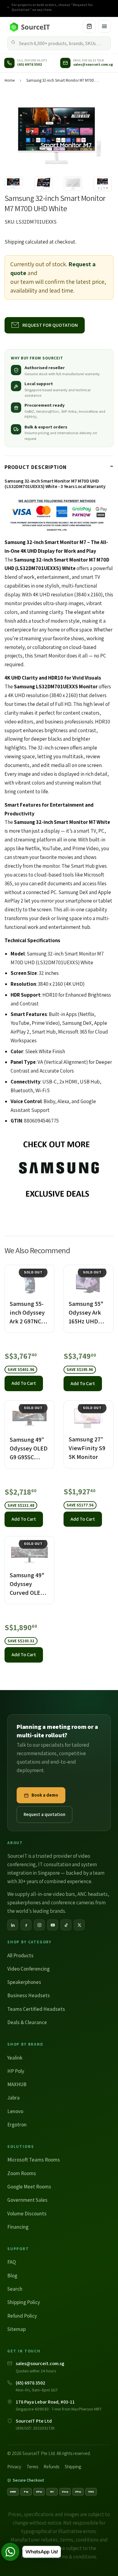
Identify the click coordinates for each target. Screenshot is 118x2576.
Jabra (13, 2098)
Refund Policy (22, 2316)
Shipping (14, 242)
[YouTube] (53, 1925)
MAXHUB (17, 2084)
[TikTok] (66, 1925)
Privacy (14, 2467)
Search (15, 2289)
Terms (32, 2467)
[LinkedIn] (13, 1925)
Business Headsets (29, 1995)
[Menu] (104, 26)
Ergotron (17, 2125)
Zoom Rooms (22, 2173)
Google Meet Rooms (29, 2187)
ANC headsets (93, 1894)
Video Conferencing (28, 1969)
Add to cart (24, 1383)
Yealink (15, 2058)
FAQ (11, 2262)
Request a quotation (44, 1814)
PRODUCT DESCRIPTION (36, 467)
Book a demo (45, 1795)
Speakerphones (24, 1982)
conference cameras (73, 1903)
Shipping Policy (24, 2302)
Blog (12, 2276)
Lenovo (15, 2111)
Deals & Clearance (27, 2022)
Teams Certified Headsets (36, 2009)
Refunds (51, 2467)
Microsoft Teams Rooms (34, 2160)
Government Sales (27, 2200)
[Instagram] (39, 1925)
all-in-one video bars (53, 1894)
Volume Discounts (27, 2214)
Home (10, 80)
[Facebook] (26, 1925)
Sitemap (16, 2329)
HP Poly (16, 2071)
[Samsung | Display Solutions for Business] (59, 1170)
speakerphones (24, 1903)
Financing (18, 2227)
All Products (20, 1955)
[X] (79, 1925)
